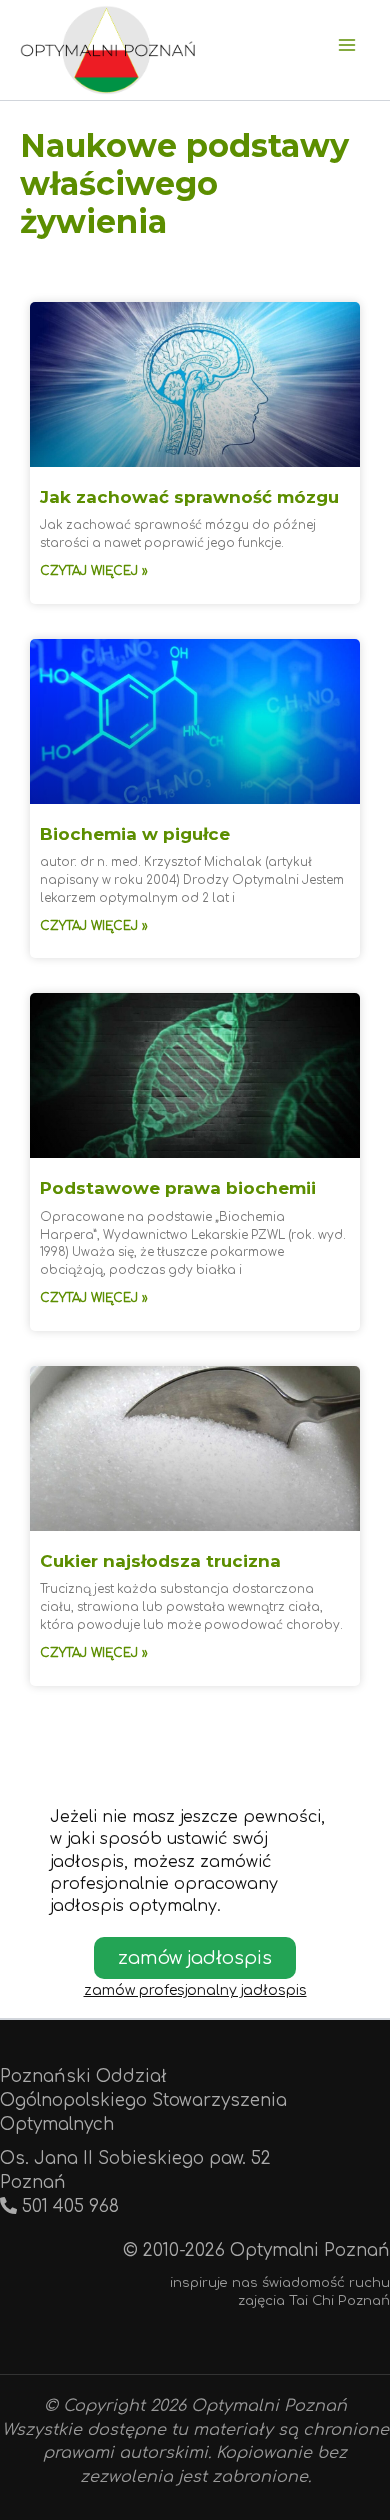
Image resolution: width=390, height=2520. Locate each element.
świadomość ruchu (326, 2282)
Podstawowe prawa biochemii (178, 1188)
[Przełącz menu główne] (348, 45)
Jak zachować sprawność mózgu (189, 497)
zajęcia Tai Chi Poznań (314, 2300)
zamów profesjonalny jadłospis (195, 1990)
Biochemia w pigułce (135, 834)
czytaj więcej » (94, 571)
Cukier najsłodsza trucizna (160, 1561)
